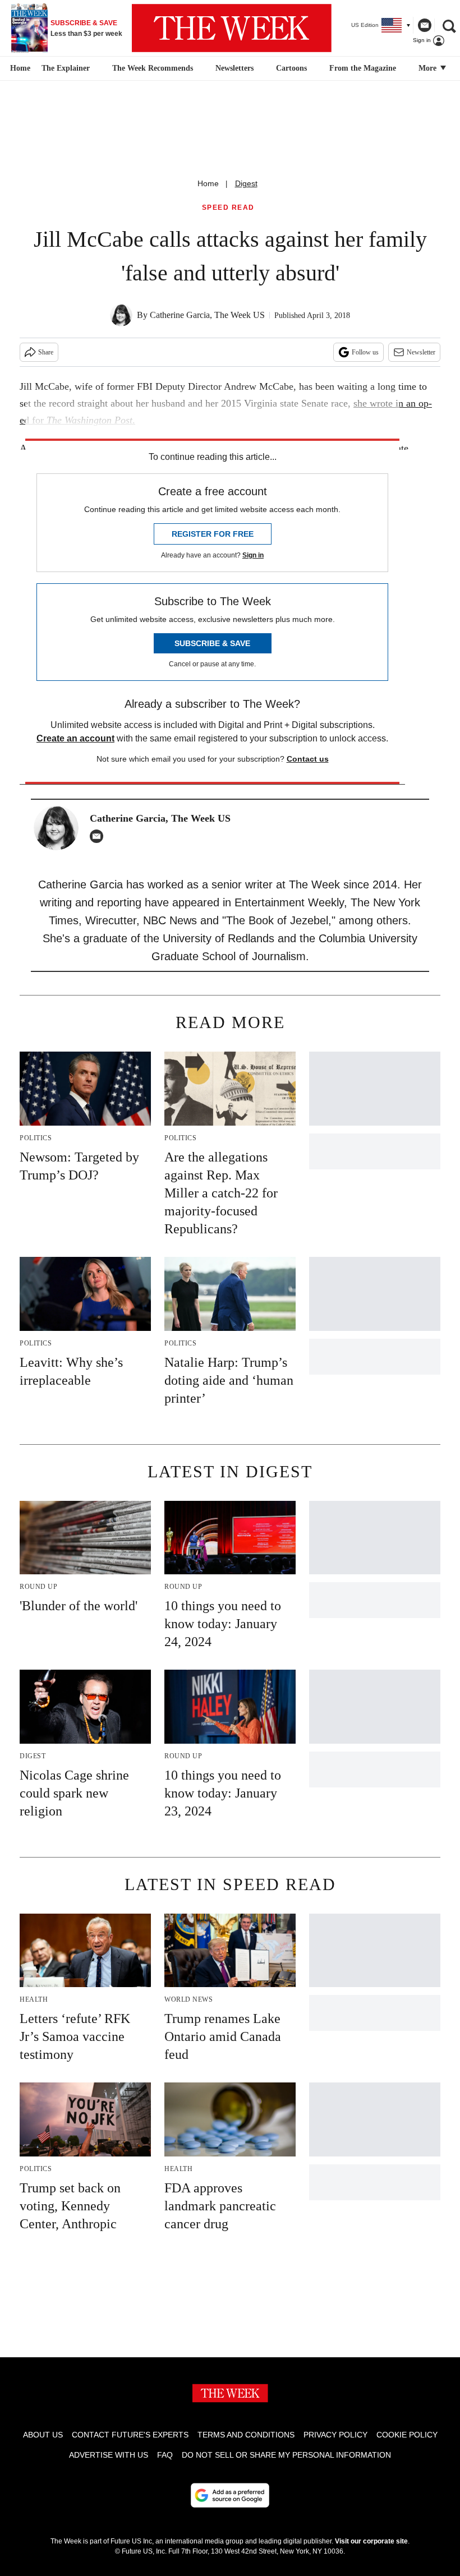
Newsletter (421, 352)
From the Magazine (363, 68)
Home (208, 183)
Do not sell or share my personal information (286, 2455)
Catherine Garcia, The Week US (207, 315)
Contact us (308, 759)
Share (46, 352)
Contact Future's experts (130, 2435)
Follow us (365, 352)
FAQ (165, 2455)
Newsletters (234, 68)
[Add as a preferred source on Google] (230, 2495)
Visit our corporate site (371, 2541)
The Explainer (66, 68)
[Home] (19, 68)
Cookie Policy (407, 2435)
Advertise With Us (109, 2455)
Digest (246, 183)
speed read (228, 208)
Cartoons (291, 68)
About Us (43, 2435)
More (429, 68)
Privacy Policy (335, 2435)
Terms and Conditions (246, 2435)
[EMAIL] (99, 836)
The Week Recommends (153, 68)
